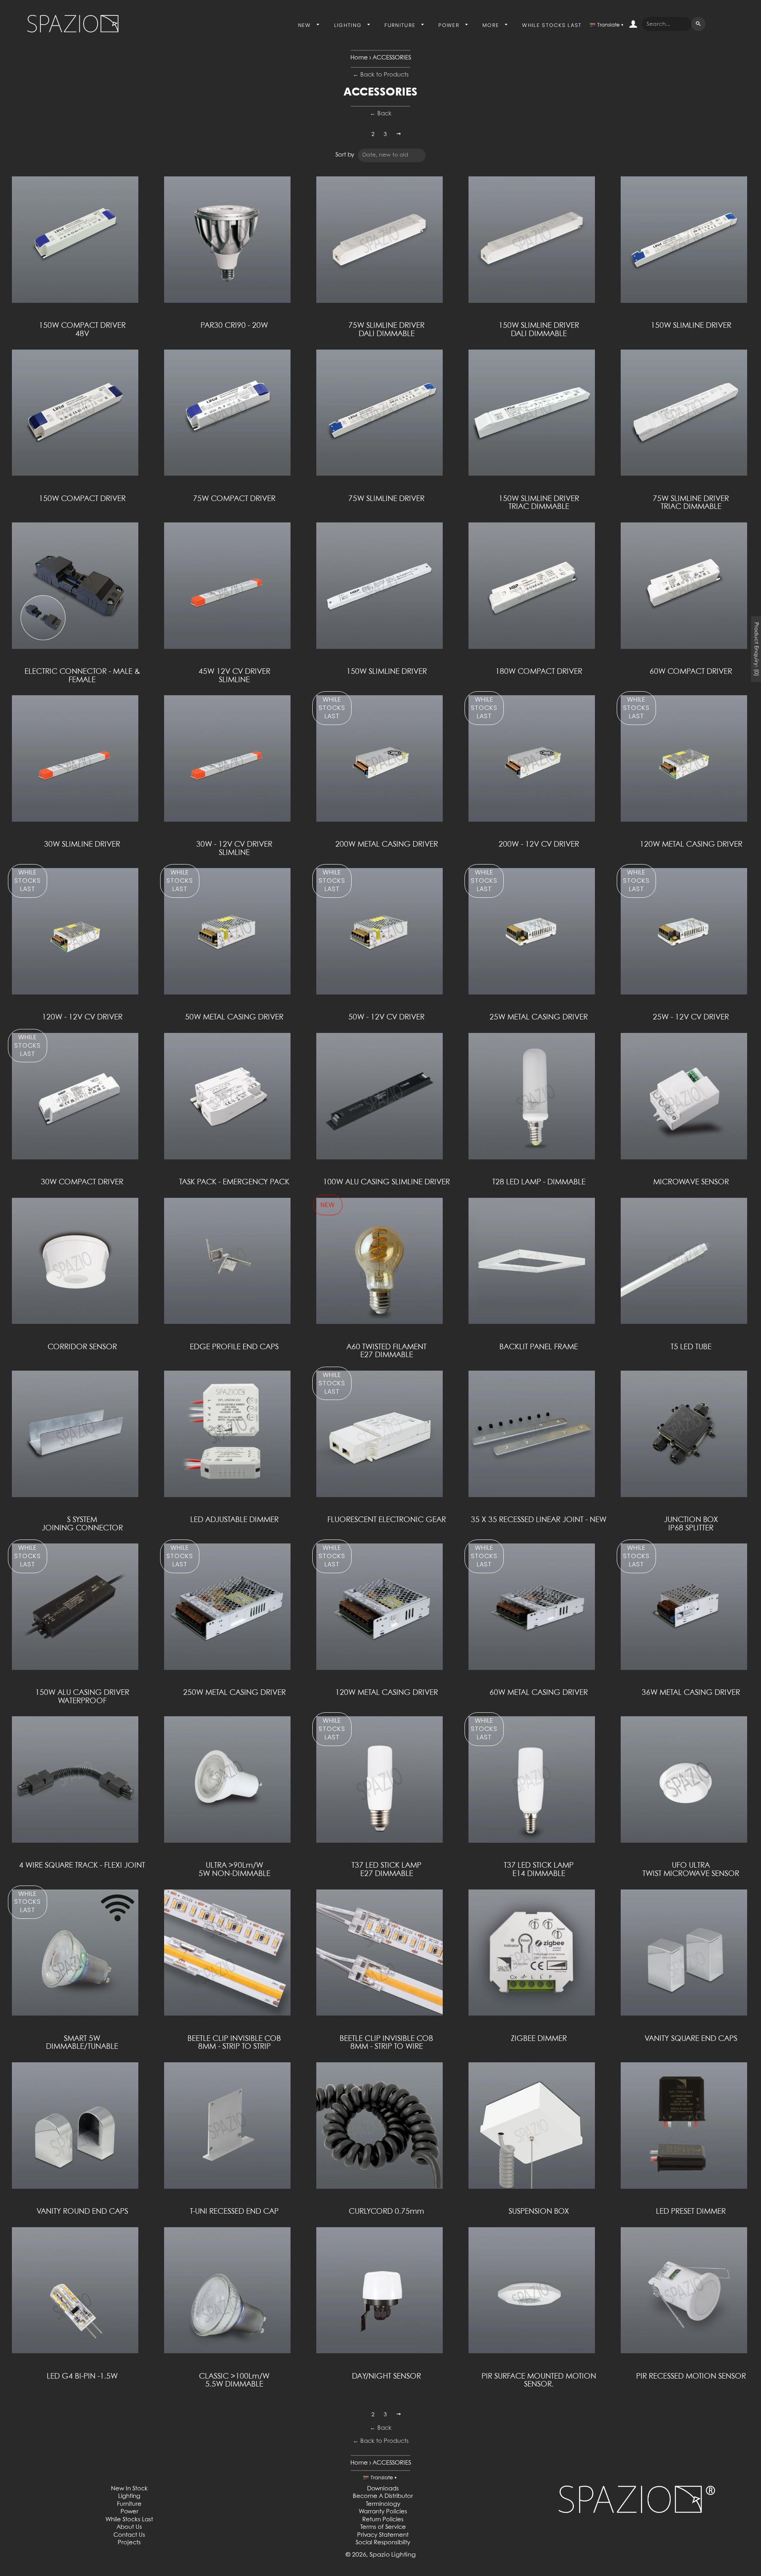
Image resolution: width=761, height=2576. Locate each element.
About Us (129, 2527)
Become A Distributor (383, 2496)
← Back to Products (381, 75)
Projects (129, 2543)
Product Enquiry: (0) (756, 649)
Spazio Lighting (393, 2555)
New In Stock (129, 2489)
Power (450, 25)
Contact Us (129, 2535)
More (492, 25)
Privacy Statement (383, 2535)
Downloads (383, 2489)
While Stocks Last (552, 25)
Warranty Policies (383, 2512)
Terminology (383, 2504)
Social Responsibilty (383, 2543)
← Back (381, 114)
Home (359, 58)
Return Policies (383, 2520)
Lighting (349, 25)
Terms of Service (383, 2527)
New (306, 25)
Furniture (401, 25)
